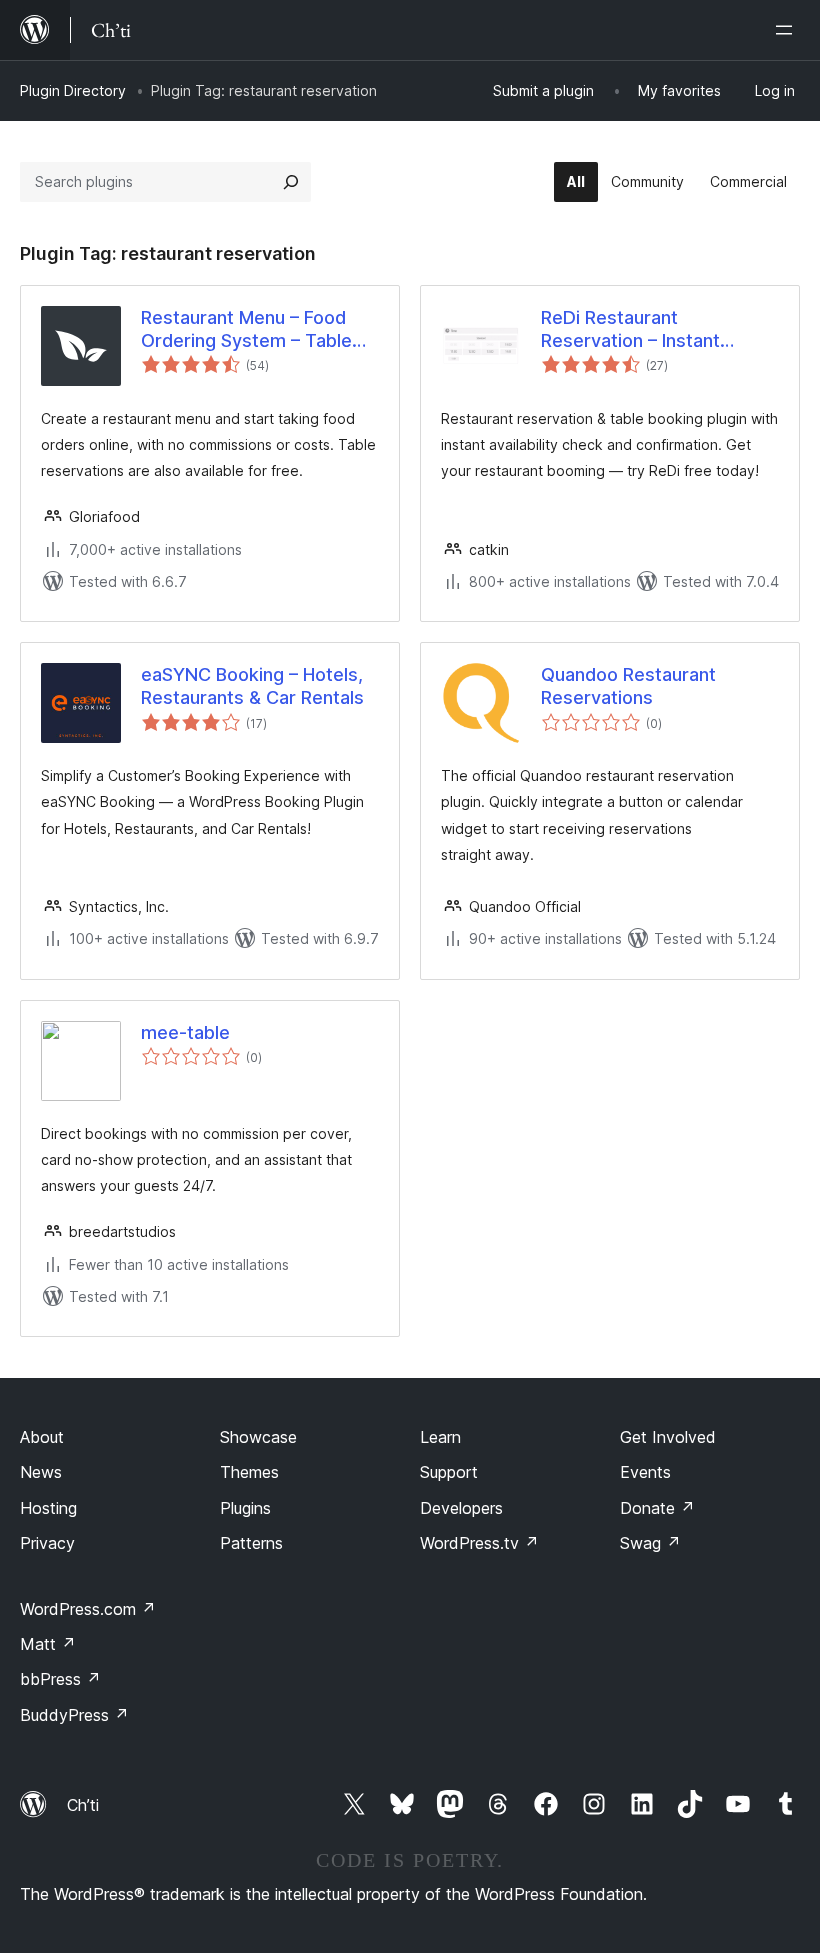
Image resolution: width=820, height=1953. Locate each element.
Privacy (47, 1543)
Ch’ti (83, 1805)
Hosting (48, 1508)
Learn (440, 1437)
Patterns (251, 1543)
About (42, 1437)
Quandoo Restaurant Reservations (628, 686)
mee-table (185, 1032)
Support (449, 1472)
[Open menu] (788, 30)
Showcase (258, 1437)
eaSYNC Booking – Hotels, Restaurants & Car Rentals (252, 686)
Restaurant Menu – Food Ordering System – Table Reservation (246, 330)
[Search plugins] (291, 182)
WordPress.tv (479, 1543)
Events (645, 1472)
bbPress (60, 1679)
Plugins (245, 1508)
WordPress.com (88, 1609)
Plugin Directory (73, 90)
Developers (461, 1508)
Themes (249, 1472)
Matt (48, 1644)
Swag (650, 1543)
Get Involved (668, 1437)
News (41, 1472)
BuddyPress (74, 1715)
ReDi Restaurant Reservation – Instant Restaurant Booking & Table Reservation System (658, 330)
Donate (657, 1508)
